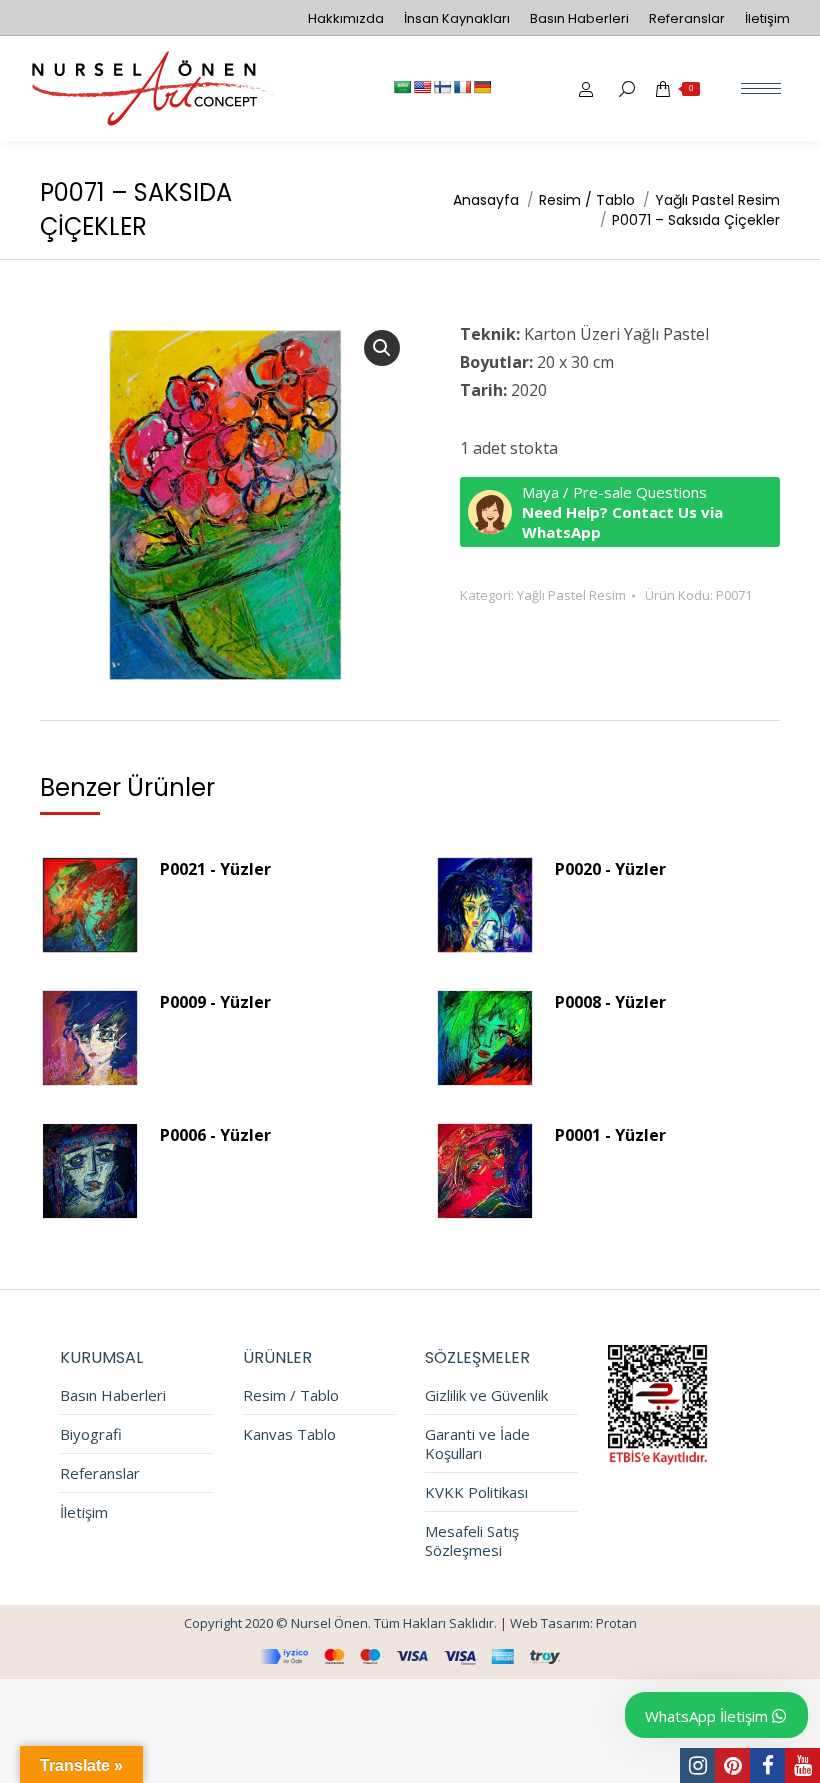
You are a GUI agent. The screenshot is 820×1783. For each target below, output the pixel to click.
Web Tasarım (550, 1623)
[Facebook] (767, 1765)
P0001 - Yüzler (610, 1135)
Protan (616, 1623)
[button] (382, 348)
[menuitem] (346, 18)
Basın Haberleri (113, 1395)
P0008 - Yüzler (610, 1002)
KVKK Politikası (476, 1492)
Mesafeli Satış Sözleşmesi (472, 1541)
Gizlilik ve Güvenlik (486, 1395)
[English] (422, 87)
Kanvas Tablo (289, 1434)
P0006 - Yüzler (215, 1135)
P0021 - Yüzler (215, 869)
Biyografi (91, 1434)
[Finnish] (442, 87)
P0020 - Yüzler (610, 869)
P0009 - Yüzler (215, 1002)
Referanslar (100, 1473)
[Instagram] (697, 1765)
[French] (462, 87)
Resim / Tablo (291, 1395)
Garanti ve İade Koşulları (477, 1444)
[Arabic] (402, 87)
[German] (482, 87)
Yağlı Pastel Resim (571, 595)
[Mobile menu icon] (761, 88)
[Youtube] (802, 1765)
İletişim (84, 1512)
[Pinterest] (732, 1765)
